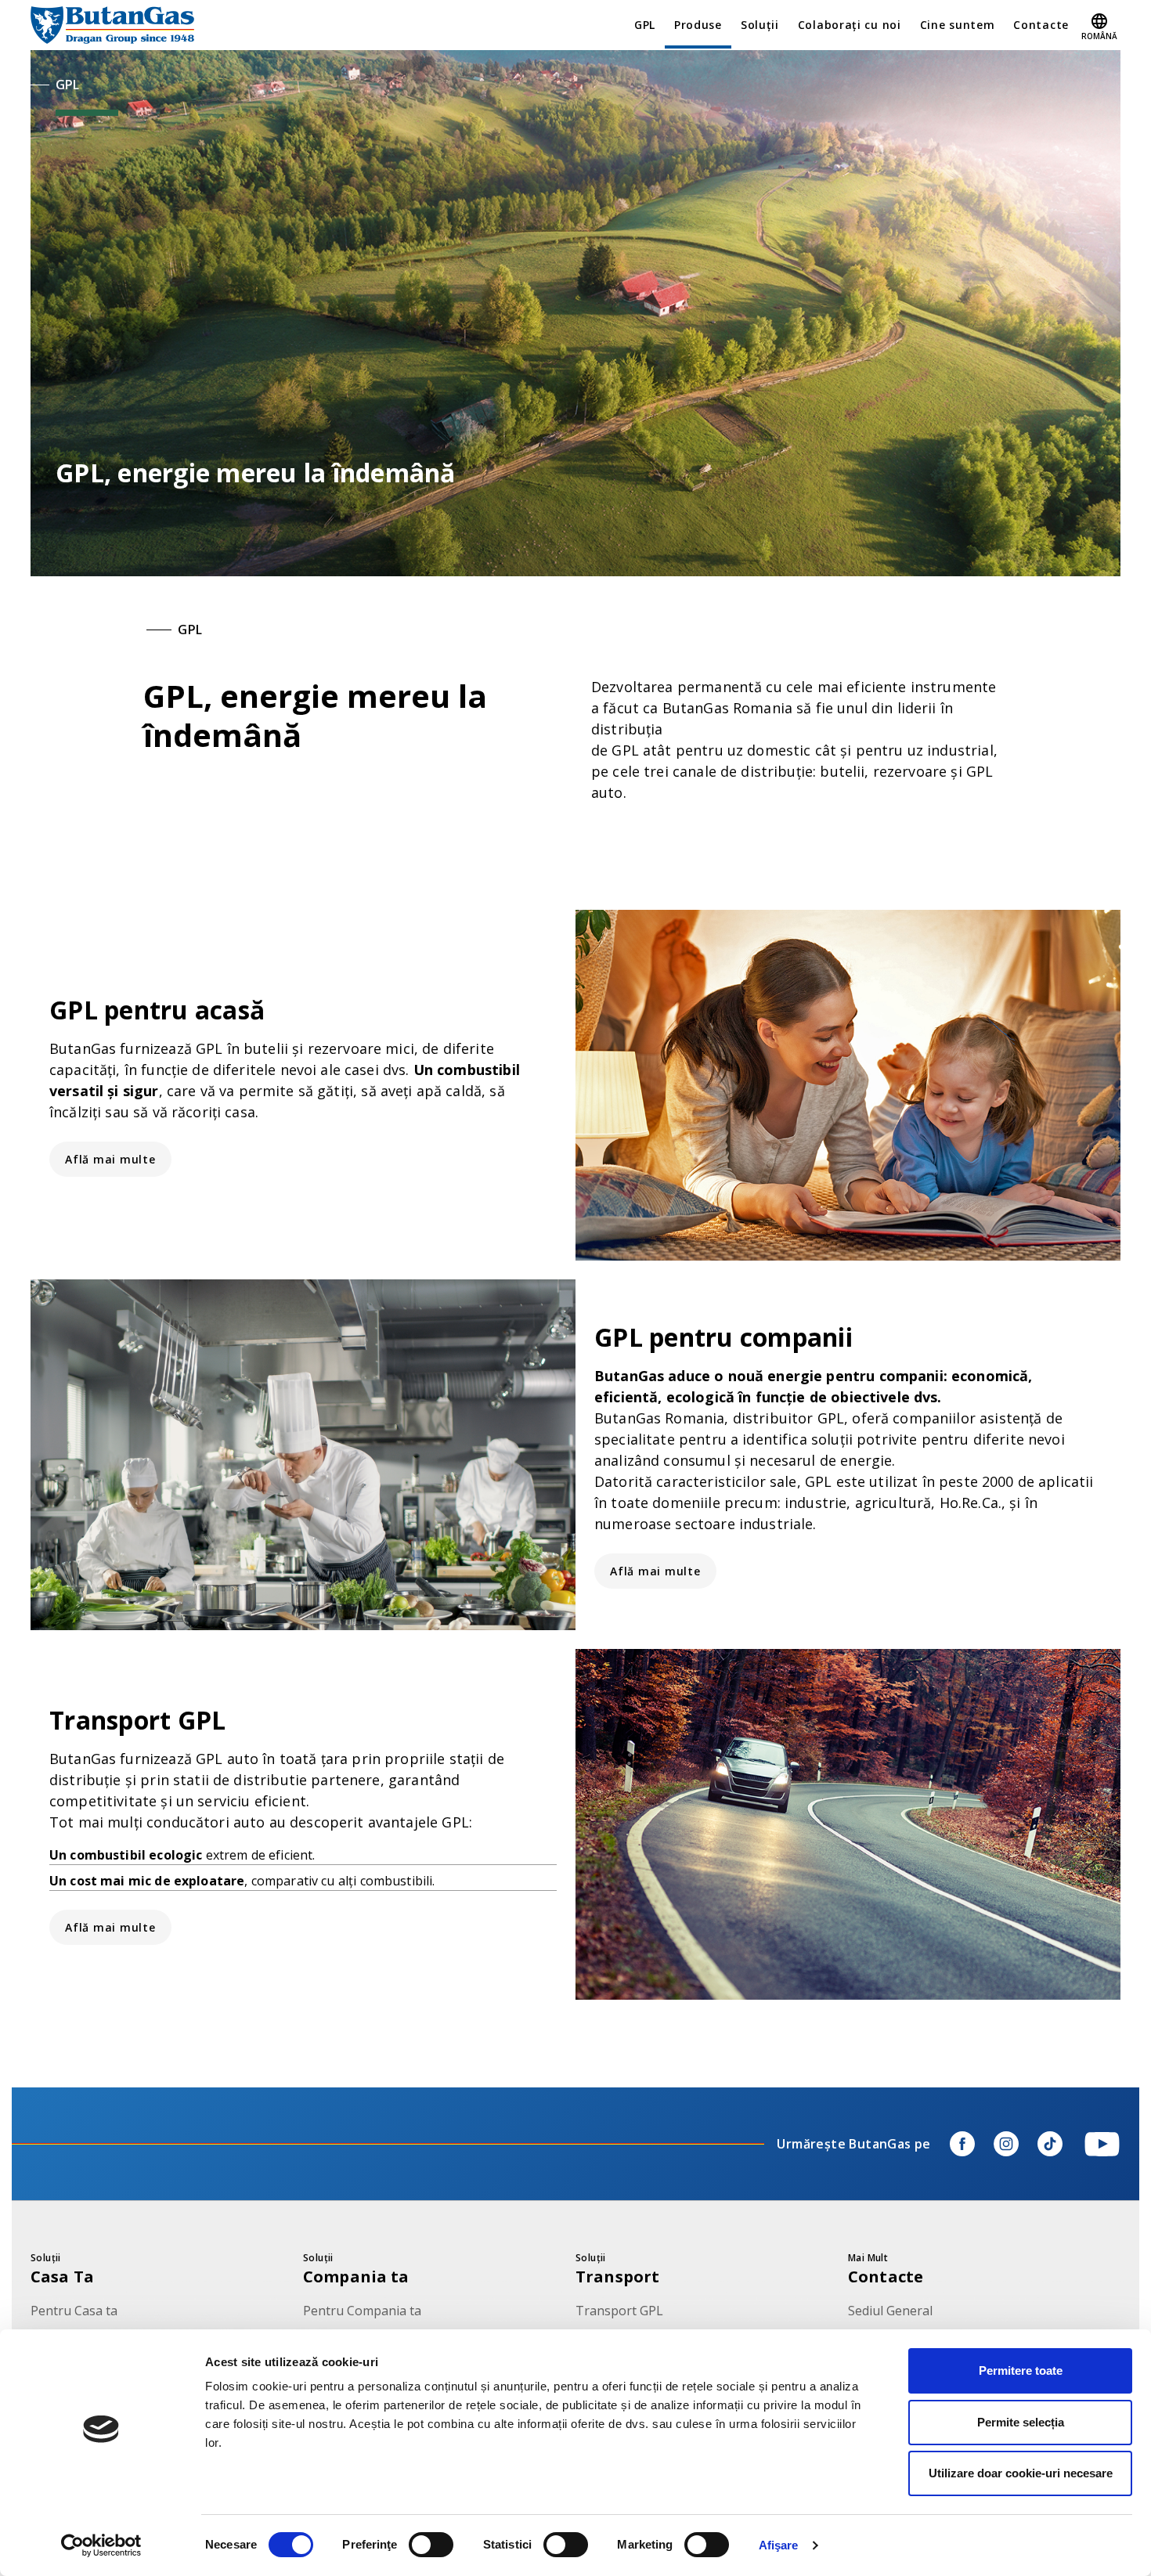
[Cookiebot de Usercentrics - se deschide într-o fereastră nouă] (101, 2545)
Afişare (779, 2545)
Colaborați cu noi (850, 25)
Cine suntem (958, 25)
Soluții (760, 25)
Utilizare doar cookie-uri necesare (1021, 2473)
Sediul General (890, 2311)
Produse (698, 25)
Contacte (1041, 25)
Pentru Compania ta (362, 2311)
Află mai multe (110, 1159)
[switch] (431, 2545)
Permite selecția (1021, 2422)
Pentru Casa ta (74, 2311)
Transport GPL (619, 2311)
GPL (645, 25)
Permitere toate (1021, 2370)
